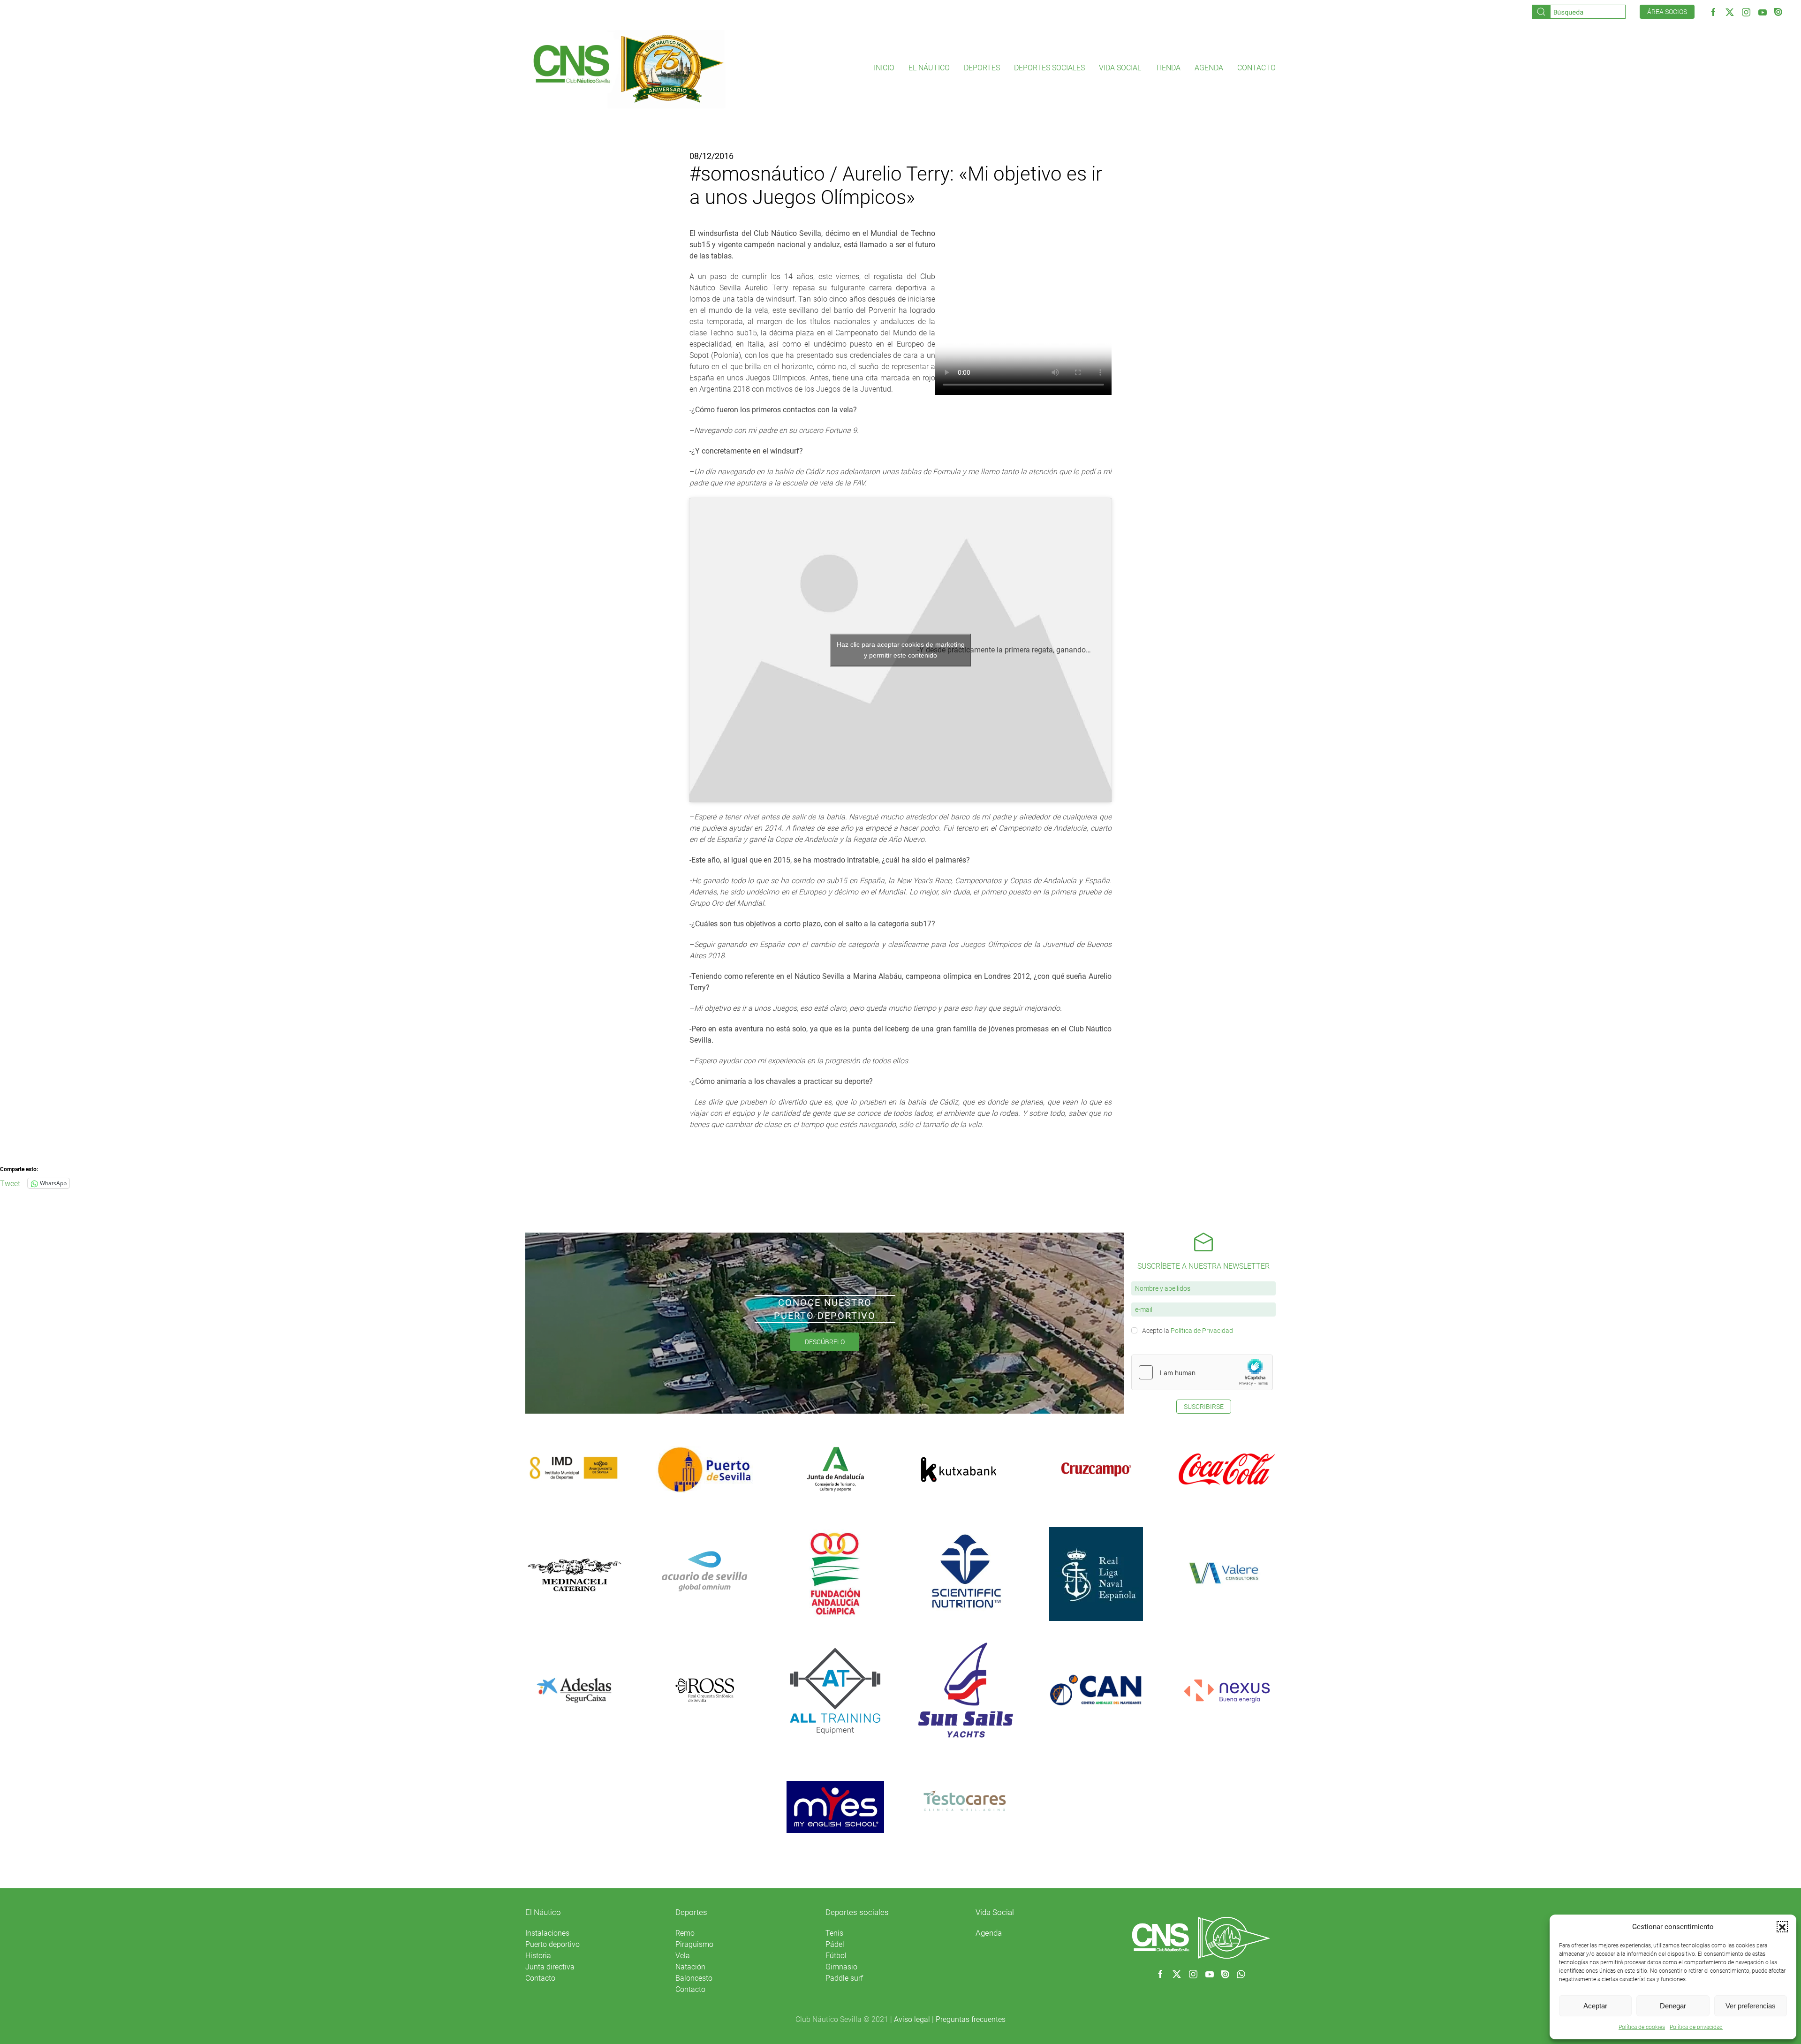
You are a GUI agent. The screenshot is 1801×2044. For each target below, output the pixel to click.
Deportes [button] (982, 68)
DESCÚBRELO (825, 1342)
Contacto (1256, 68)
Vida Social (995, 1912)
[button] (1782, 1927)
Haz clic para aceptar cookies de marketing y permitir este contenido (901, 650)
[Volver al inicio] (628, 68)
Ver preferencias (1751, 2006)
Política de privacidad (1696, 2027)
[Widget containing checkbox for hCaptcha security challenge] (1202, 1372)
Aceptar (1595, 2006)
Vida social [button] (1120, 68)
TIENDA (1168, 68)
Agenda (1209, 68)
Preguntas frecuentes (971, 2019)
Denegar (1673, 2006)
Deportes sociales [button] (1049, 68)
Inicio (884, 68)
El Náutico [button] (929, 68)
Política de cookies (1642, 2027)
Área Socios (1667, 12)
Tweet (10, 1183)
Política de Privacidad (1202, 1331)
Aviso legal (912, 2019)
